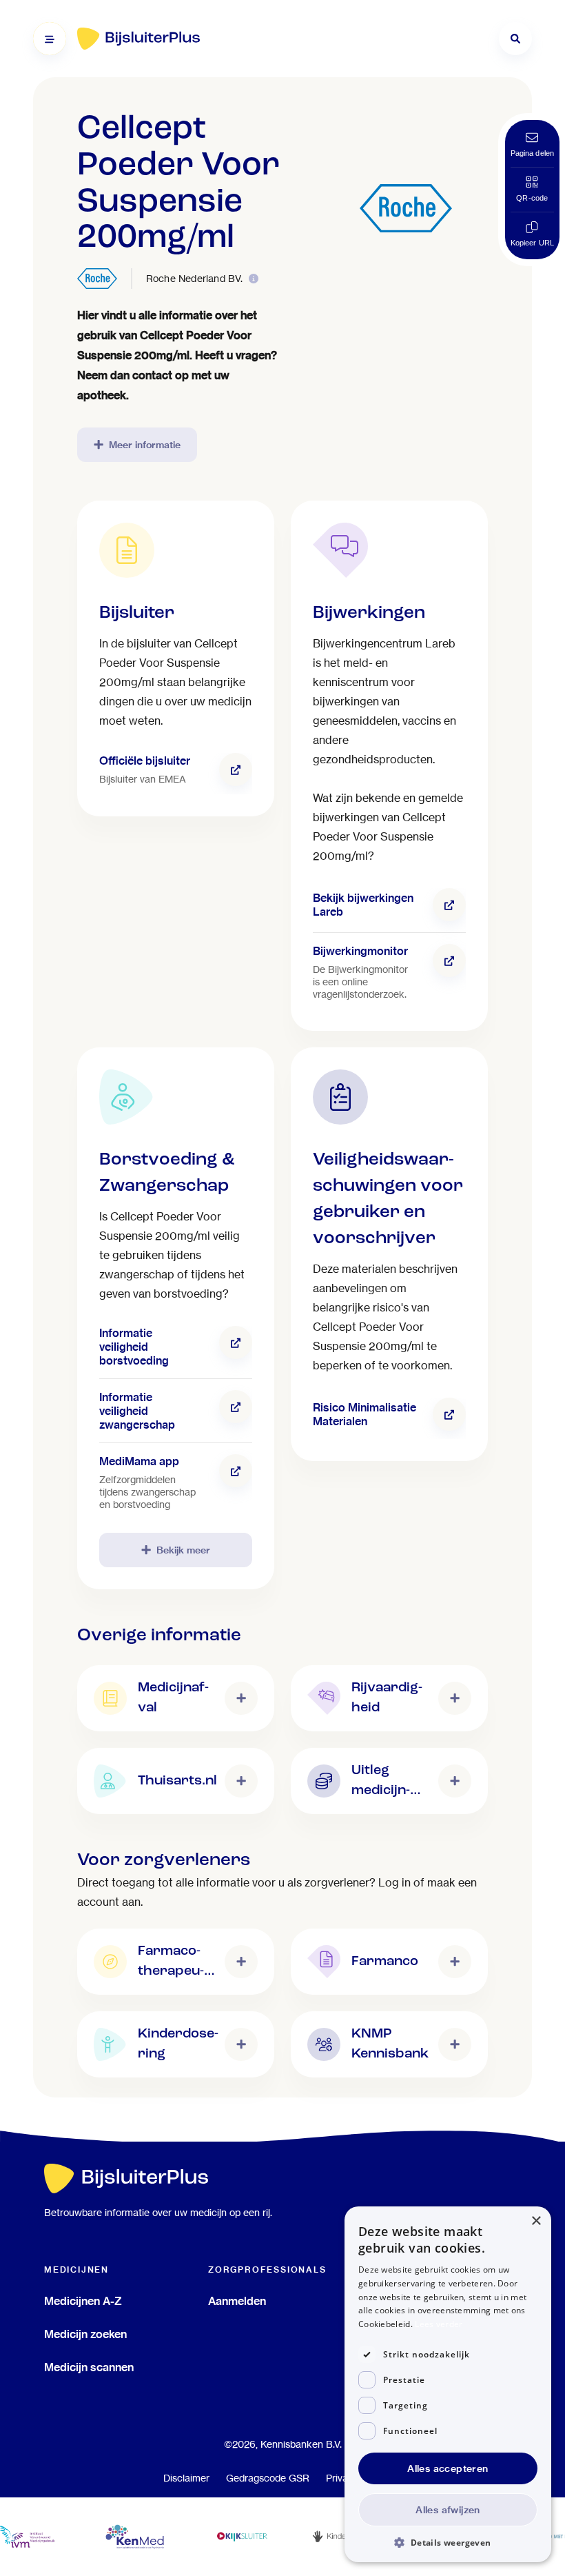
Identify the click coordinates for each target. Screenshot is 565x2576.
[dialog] (448, 2384)
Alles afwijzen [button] (448, 2510)
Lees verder (439, 2324)
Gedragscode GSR (268, 2478)
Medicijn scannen (89, 2367)
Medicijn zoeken (85, 2334)
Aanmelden (237, 2301)
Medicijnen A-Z (83, 2301)
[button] (448, 2542)
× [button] (536, 2221)
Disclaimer (186, 2478)
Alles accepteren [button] (448, 2468)
